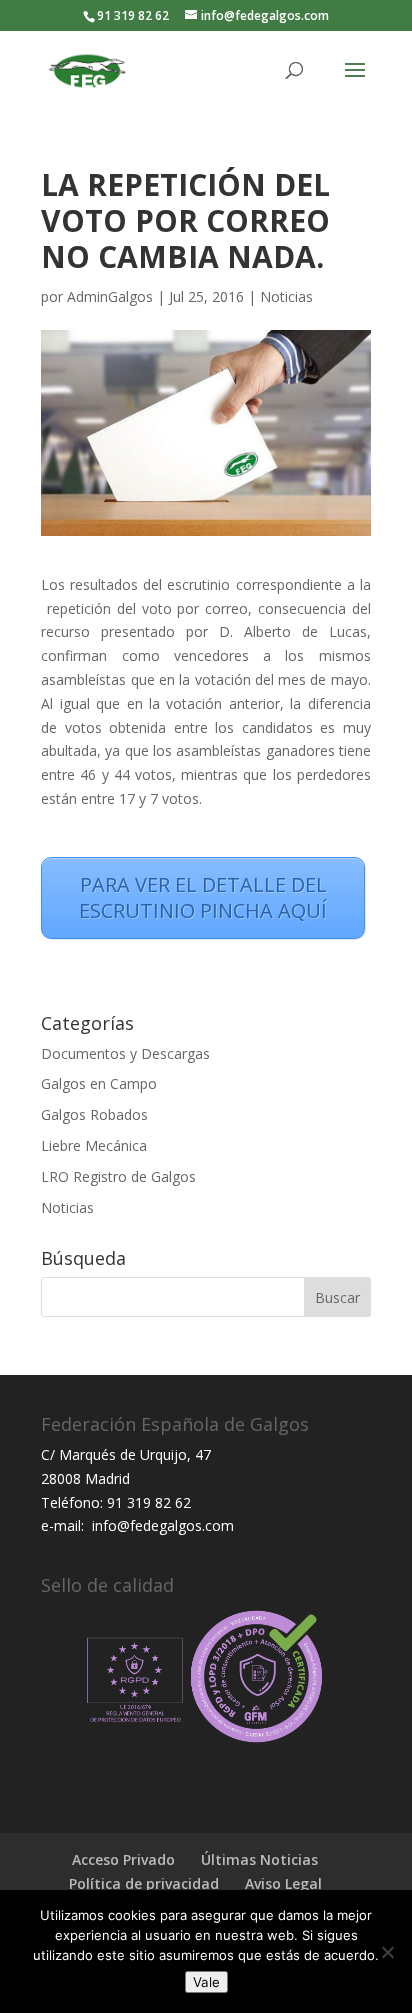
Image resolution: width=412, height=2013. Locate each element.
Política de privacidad (144, 1883)
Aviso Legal (283, 1883)
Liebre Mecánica (94, 1145)
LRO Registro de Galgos (118, 1176)
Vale (206, 1982)
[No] (387, 1952)
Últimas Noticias (259, 1859)
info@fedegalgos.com (161, 1525)
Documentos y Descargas (125, 1053)
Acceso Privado (123, 1859)
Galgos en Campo (99, 1083)
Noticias (286, 296)
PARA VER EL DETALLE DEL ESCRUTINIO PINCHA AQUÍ (203, 897)
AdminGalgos (110, 296)
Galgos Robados (94, 1114)
